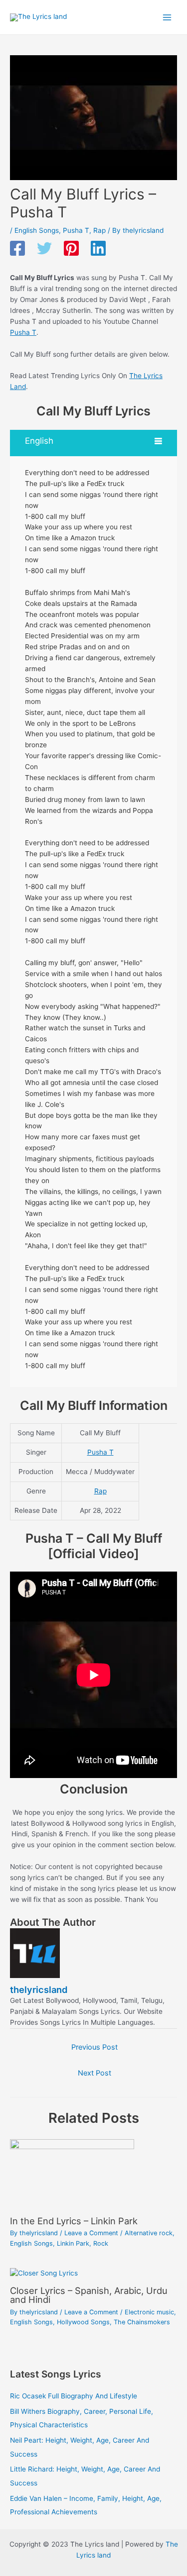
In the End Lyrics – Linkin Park (74, 2221)
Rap (99, 230)
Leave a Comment (91, 2233)
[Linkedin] (98, 249)
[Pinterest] (71, 249)
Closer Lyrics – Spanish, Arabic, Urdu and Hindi (89, 2295)
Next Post (94, 2073)
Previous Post (94, 2047)
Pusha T (76, 230)
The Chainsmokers (142, 2322)
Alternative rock (149, 2233)
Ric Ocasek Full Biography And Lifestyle (74, 2396)
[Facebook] (17, 249)
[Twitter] (44, 249)
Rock (101, 2243)
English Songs (37, 230)
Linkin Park (73, 2243)
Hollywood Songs (83, 2322)
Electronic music (149, 2312)
